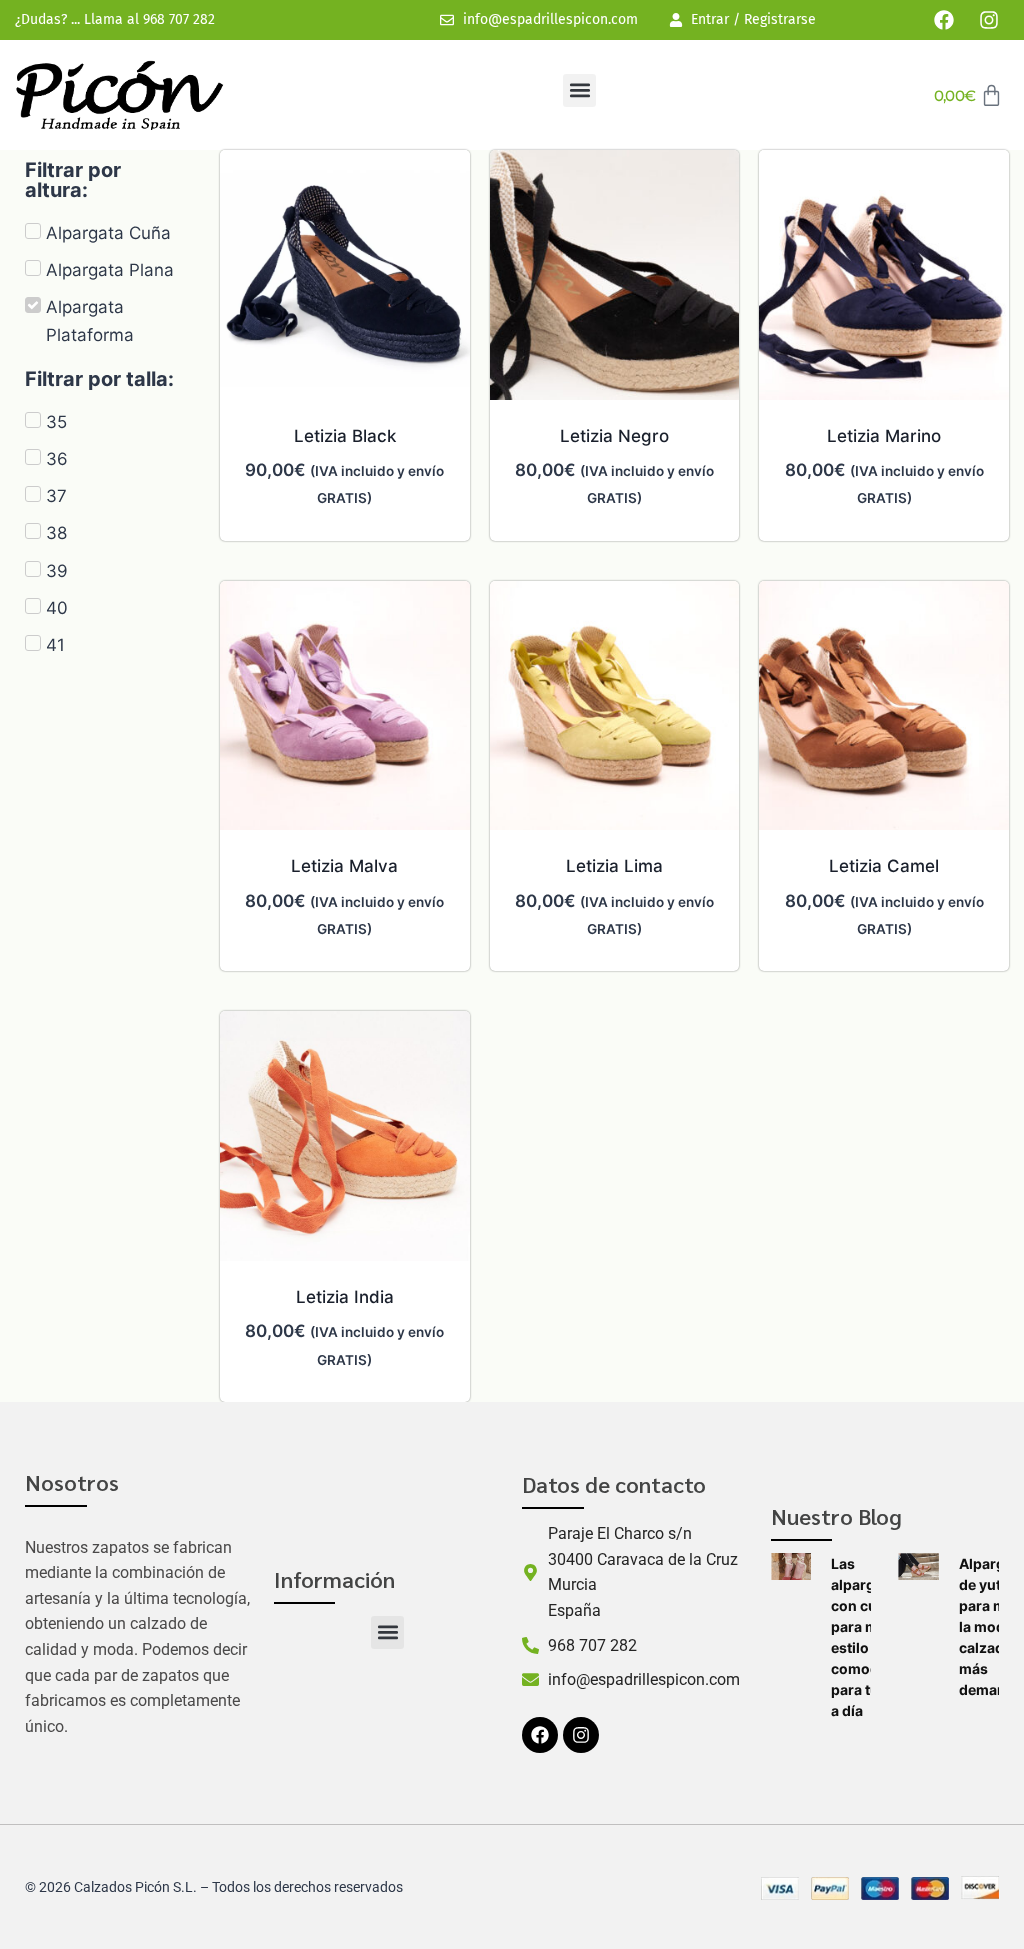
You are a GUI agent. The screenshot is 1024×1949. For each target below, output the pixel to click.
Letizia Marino (884, 436)
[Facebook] (944, 20)
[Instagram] (989, 20)
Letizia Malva (344, 866)
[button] (579, 90)
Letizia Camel (884, 866)
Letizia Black (345, 436)
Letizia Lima (614, 866)
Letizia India (345, 1297)
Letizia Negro (614, 436)
